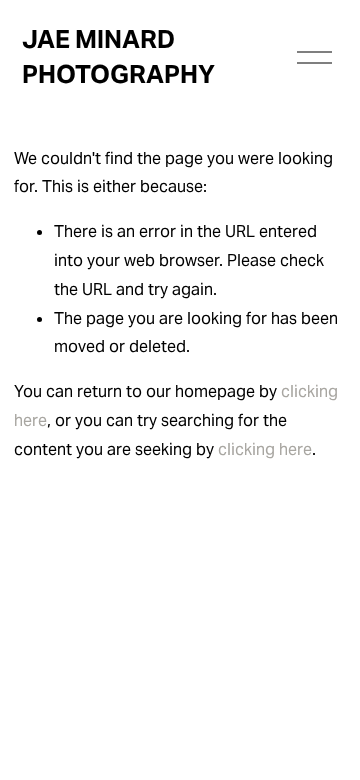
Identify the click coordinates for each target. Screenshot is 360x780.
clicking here (265, 449)
